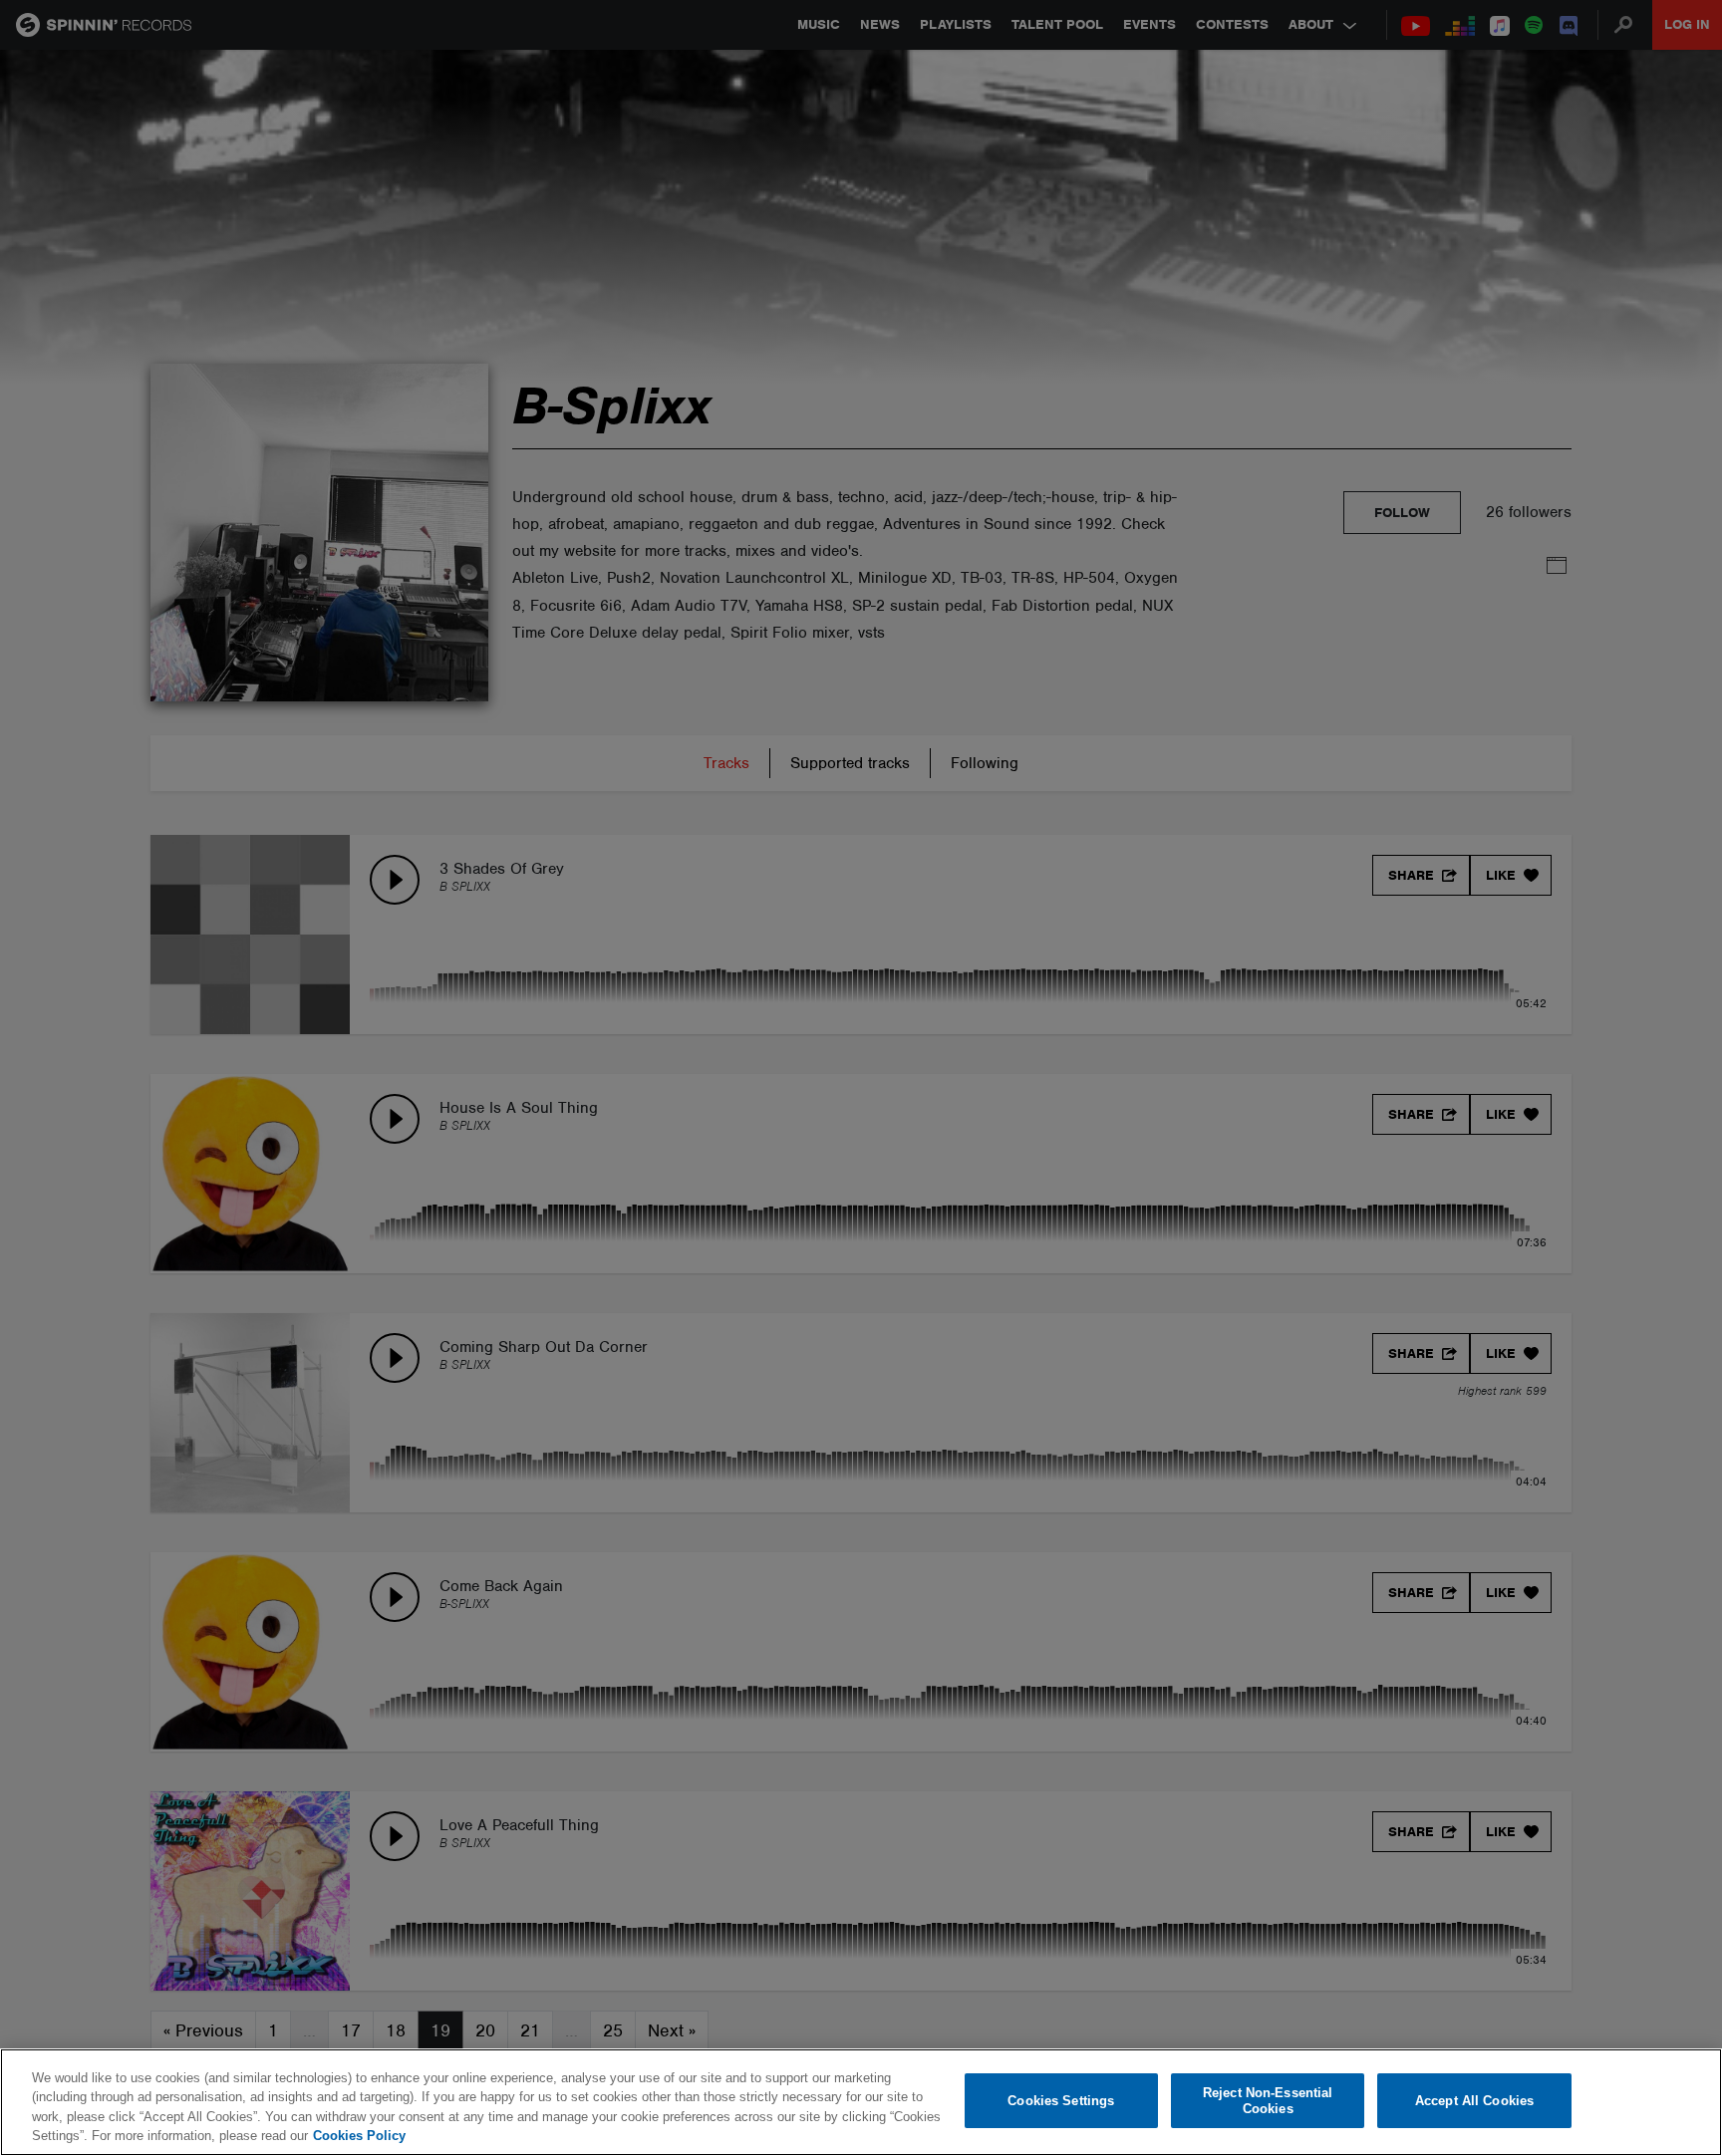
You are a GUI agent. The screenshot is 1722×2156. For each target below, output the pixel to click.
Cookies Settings (1061, 2101)
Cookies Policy (359, 2136)
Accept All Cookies (1474, 2101)
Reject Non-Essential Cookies (1268, 2101)
